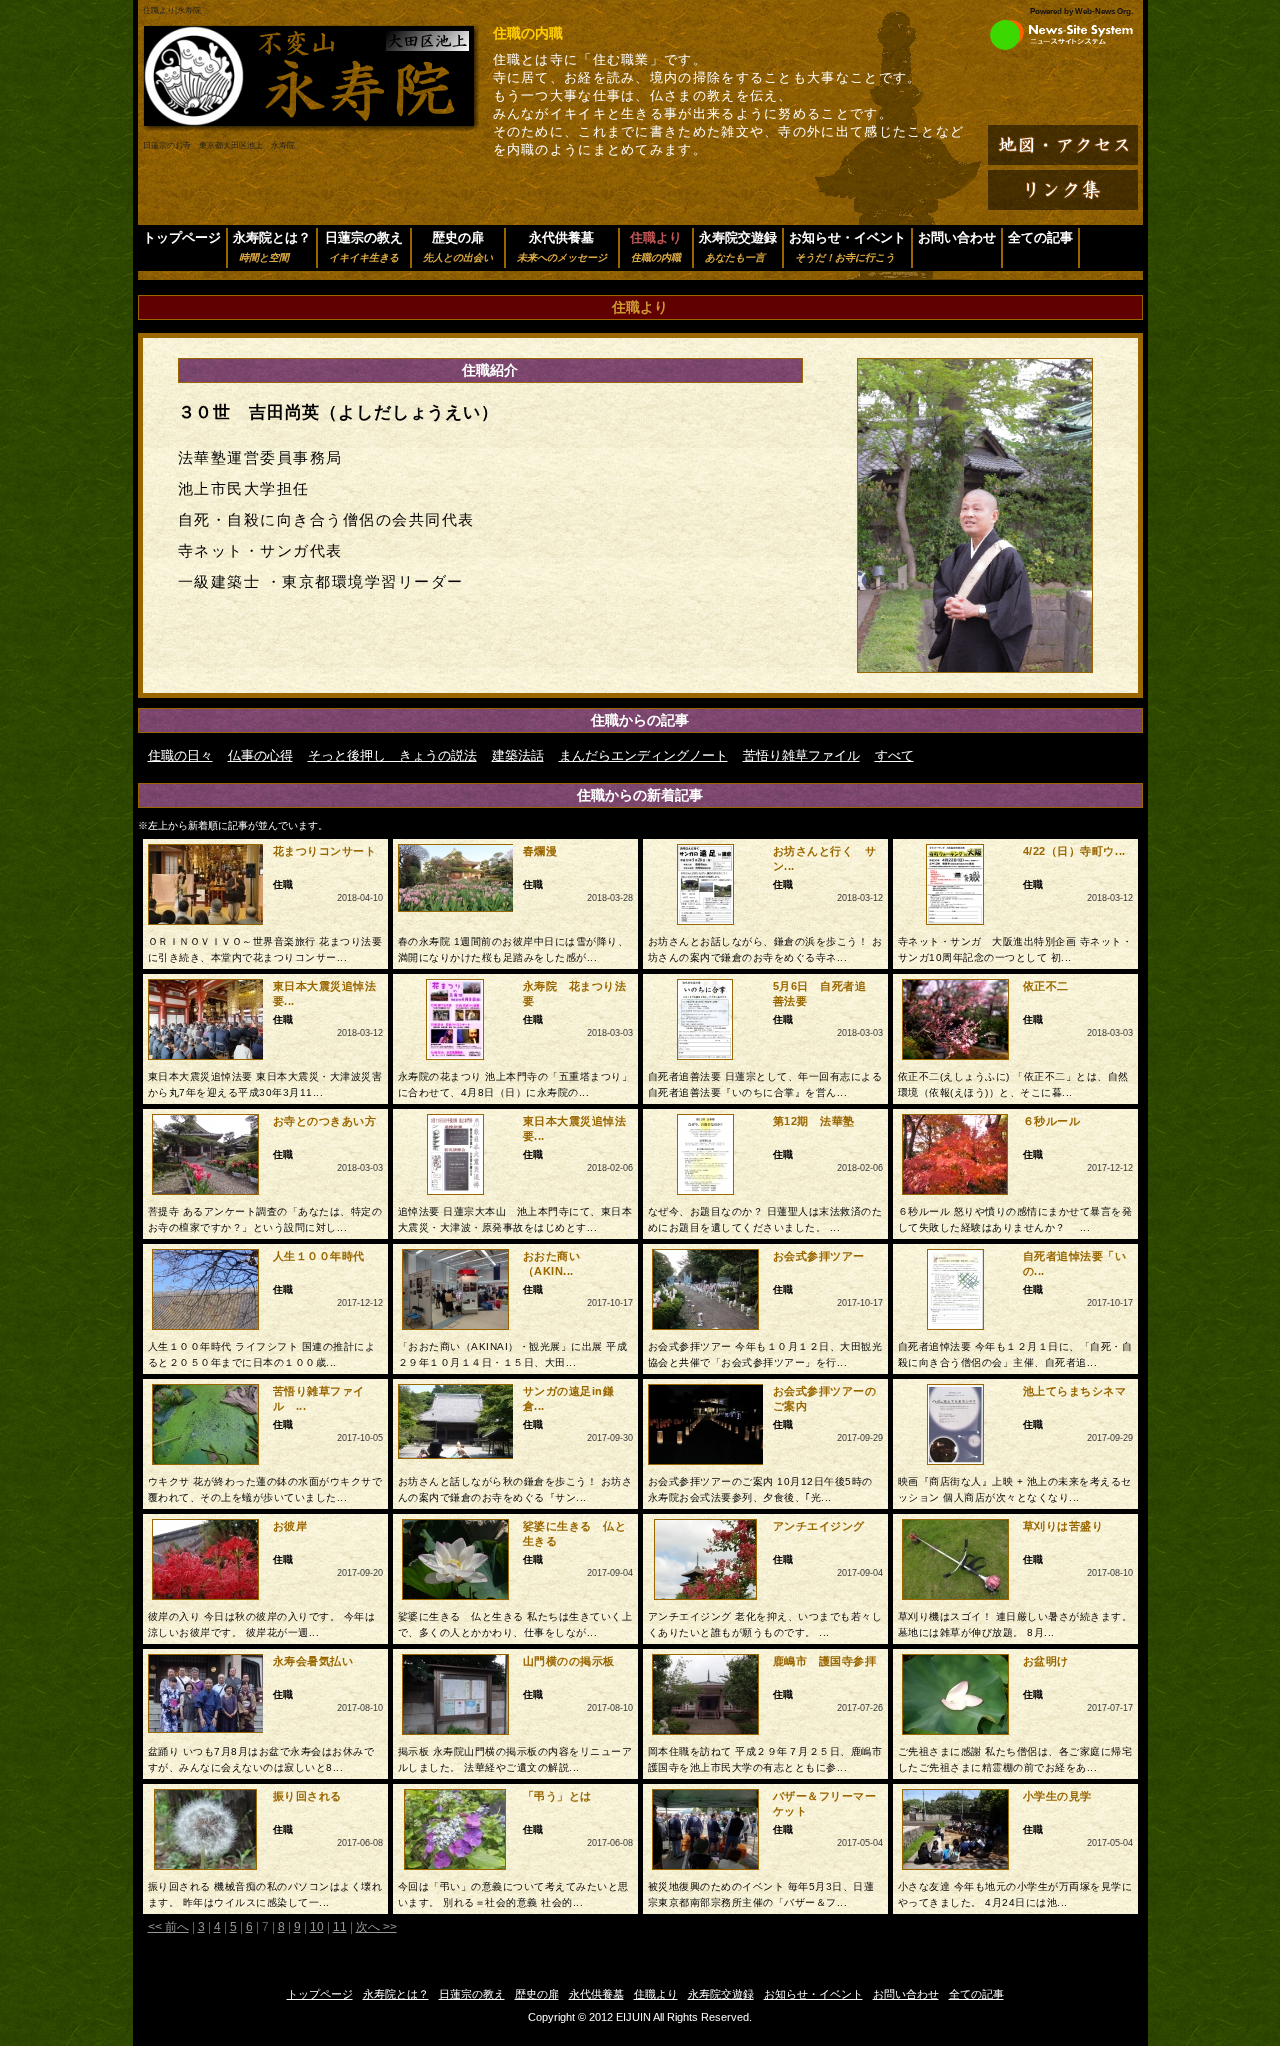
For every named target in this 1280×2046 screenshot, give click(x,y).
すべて (894, 755)
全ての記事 (1040, 237)
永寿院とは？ (272, 246)
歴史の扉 (458, 246)
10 (317, 1927)
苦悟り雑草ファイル (801, 755)
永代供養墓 (562, 246)
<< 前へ (168, 1927)
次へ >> (376, 1927)
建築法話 (518, 755)
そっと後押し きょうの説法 (392, 755)
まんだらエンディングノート (643, 755)
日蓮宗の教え (364, 246)
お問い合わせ (957, 237)
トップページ (182, 237)
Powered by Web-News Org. (1081, 11)
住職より (656, 1994)
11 (340, 1927)
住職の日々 (180, 755)
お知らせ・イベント (847, 246)
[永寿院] (311, 127)
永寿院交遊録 (738, 246)
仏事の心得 (260, 755)
